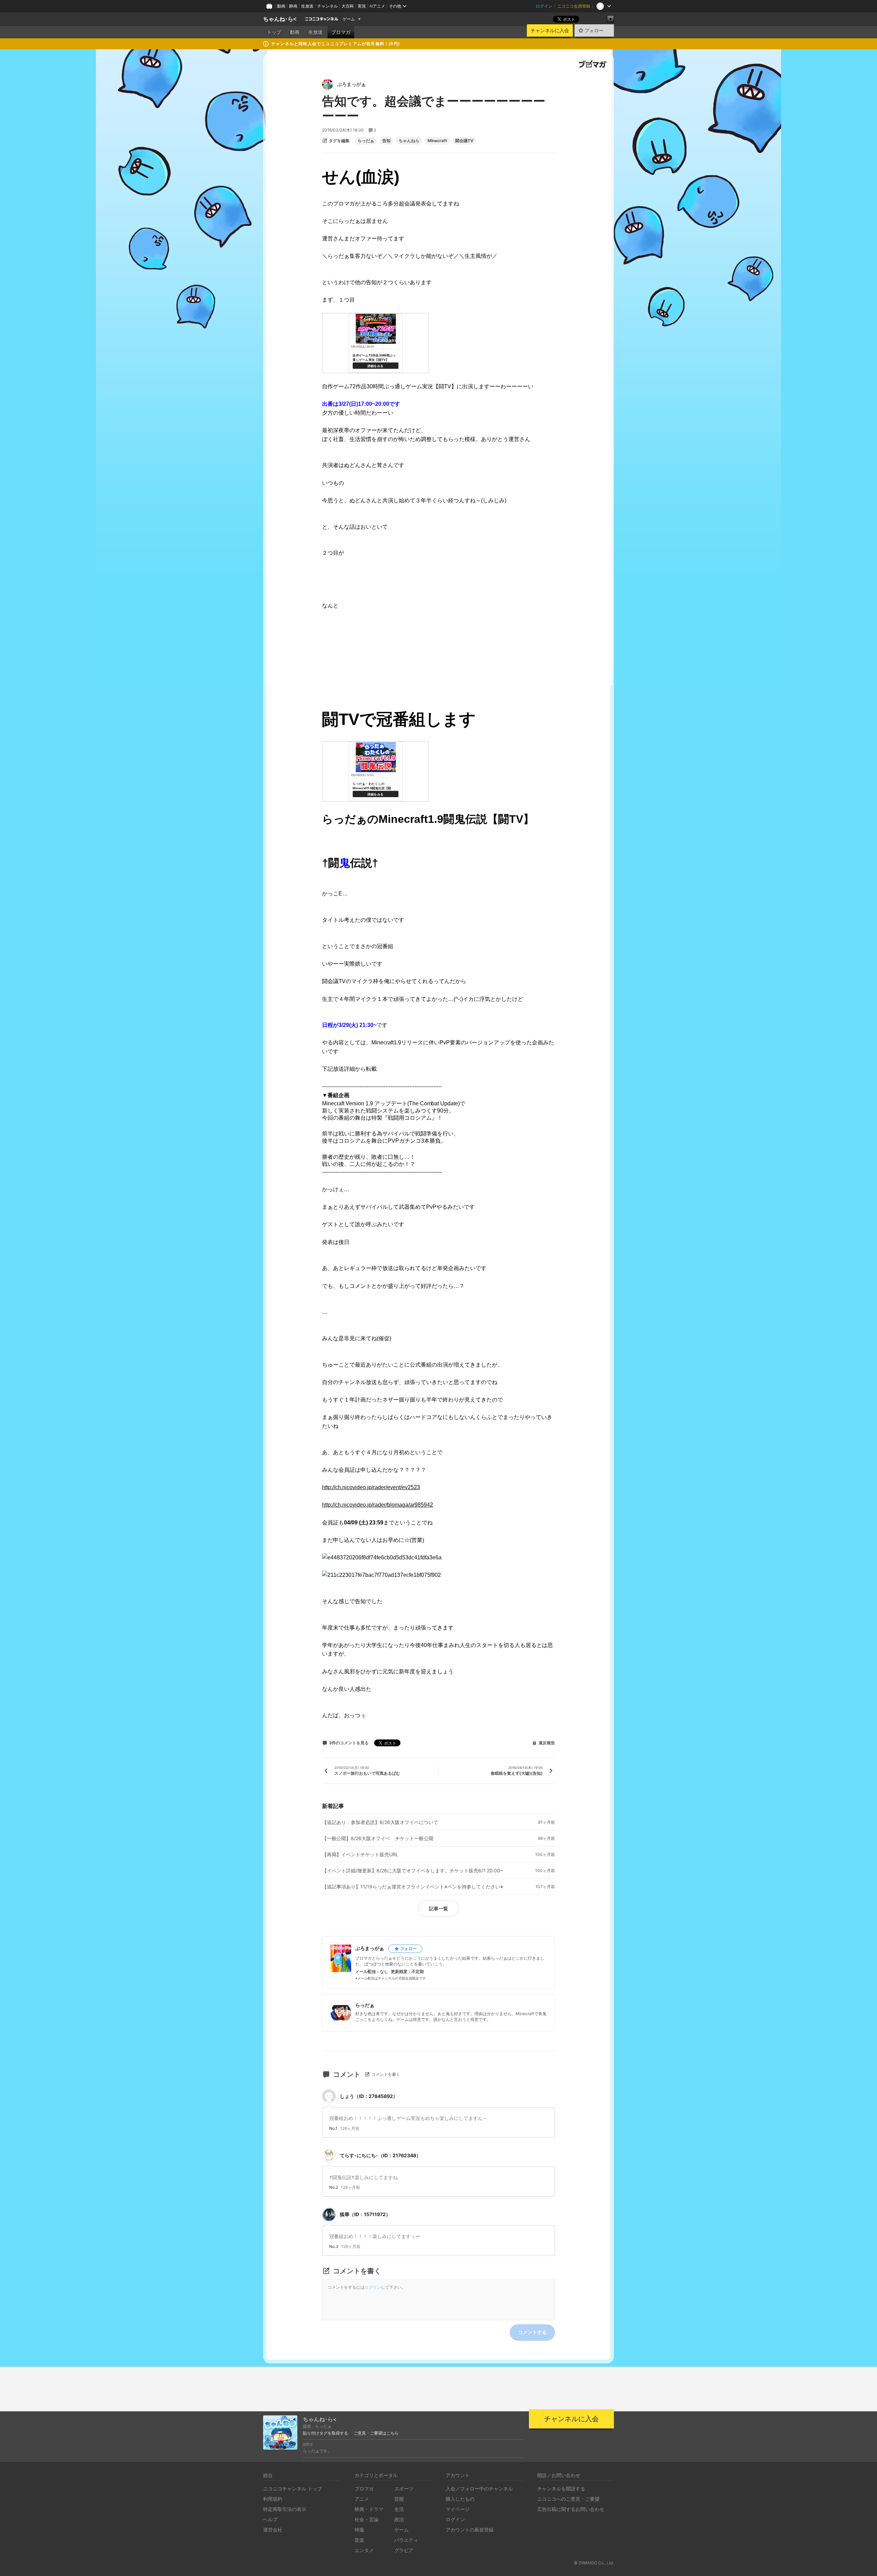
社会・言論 (367, 2519)
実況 (362, 6)
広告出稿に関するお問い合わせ (571, 2509)
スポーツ (404, 2489)
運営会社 (273, 2530)
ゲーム (349, 19)
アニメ (362, 2499)
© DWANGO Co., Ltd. (594, 2563)
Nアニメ (377, 6)
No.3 (334, 2247)
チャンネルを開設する (561, 2489)
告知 (386, 141)
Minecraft (437, 141)
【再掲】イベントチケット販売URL (360, 1855)
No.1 (333, 2128)
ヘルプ (270, 2519)
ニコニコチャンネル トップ (293, 2489)
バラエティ (406, 2540)
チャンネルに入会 (550, 30)
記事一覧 (438, 1908)
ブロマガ (341, 32)
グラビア (404, 2550)
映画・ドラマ (369, 2509)
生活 (399, 2509)
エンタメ (364, 2550)
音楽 (359, 2540)
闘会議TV (464, 141)
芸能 (399, 2499)
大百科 (348, 6)
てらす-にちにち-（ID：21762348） (380, 2155)
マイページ (458, 2509)
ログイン (544, 6)
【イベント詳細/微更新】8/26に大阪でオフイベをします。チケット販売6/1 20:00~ (413, 1871)
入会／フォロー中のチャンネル (479, 2489)
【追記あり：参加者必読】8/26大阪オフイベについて (380, 1822)
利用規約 (273, 2499)
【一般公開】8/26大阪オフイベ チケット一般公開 (378, 1838)
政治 (399, 2519)
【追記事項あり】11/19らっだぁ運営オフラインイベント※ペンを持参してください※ (413, 1887)
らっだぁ (366, 141)
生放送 (307, 6)
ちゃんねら (409, 141)
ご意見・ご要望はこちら (376, 2433)
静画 (293, 6)
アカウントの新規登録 (470, 2530)
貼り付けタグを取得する (325, 2433)
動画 (281, 6)
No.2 (334, 2187)
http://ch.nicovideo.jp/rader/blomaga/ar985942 (378, 1505)
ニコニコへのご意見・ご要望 (568, 2499)
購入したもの (460, 2499)
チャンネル (328, 6)
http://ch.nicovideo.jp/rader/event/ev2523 (371, 1487)
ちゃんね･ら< (280, 19)
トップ (274, 32)
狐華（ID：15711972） (365, 2214)
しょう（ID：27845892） (369, 2096)
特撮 (359, 2530)
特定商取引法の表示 (285, 2509)
